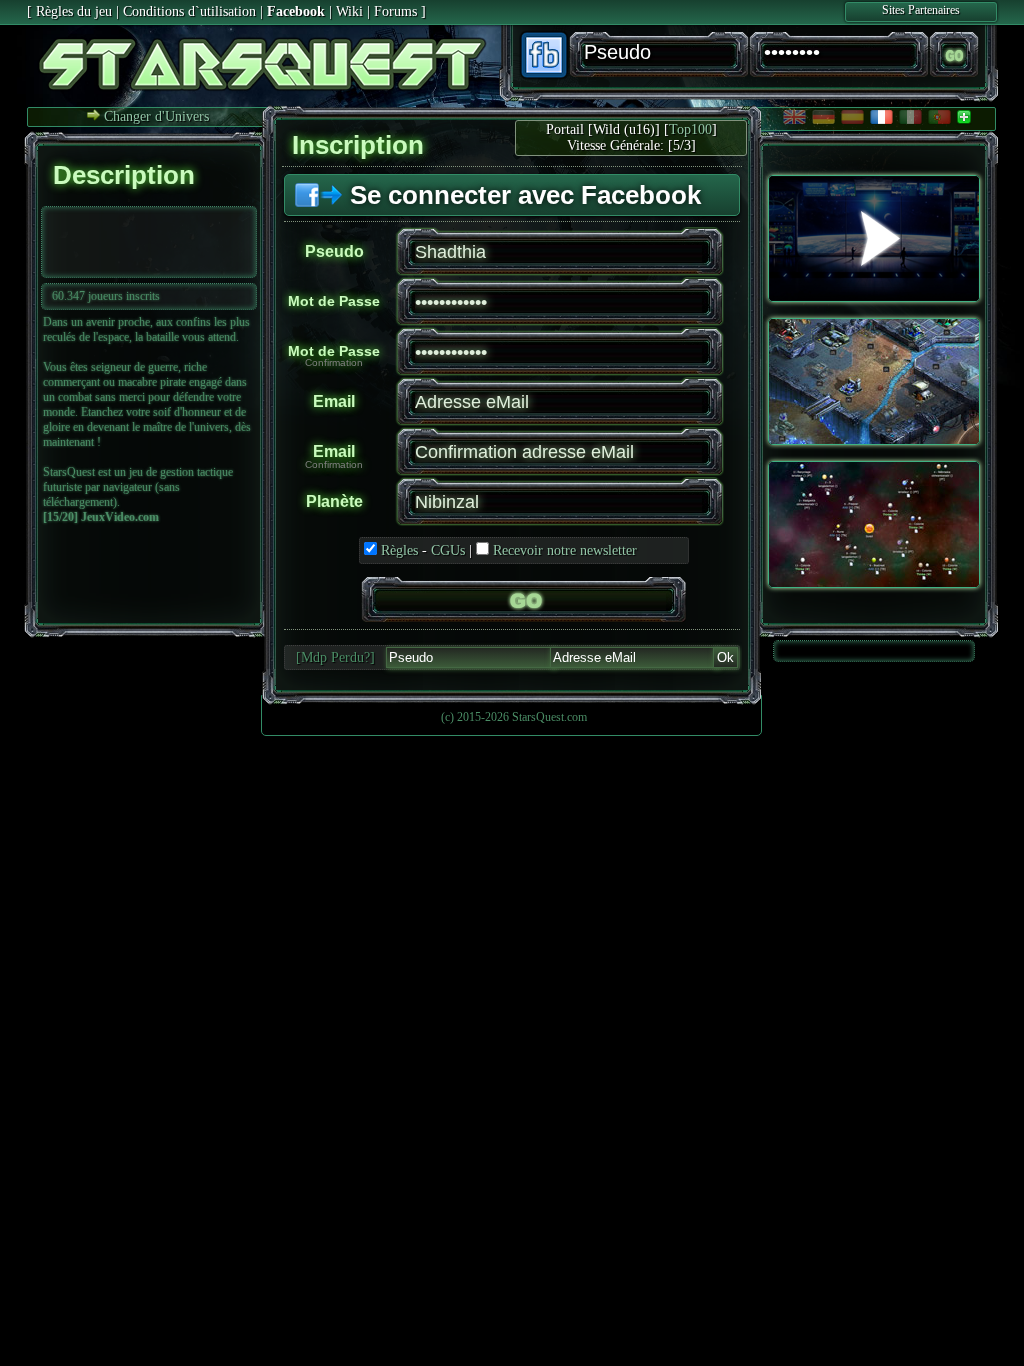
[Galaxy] (874, 583)
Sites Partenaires (921, 10)
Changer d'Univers (154, 116)
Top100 (690, 129)
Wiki (349, 11)
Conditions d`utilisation (189, 11)
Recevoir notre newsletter (565, 550)
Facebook (296, 11)
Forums (395, 11)
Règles (399, 550)
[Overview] (874, 440)
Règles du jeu (74, 11)
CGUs (448, 550)
